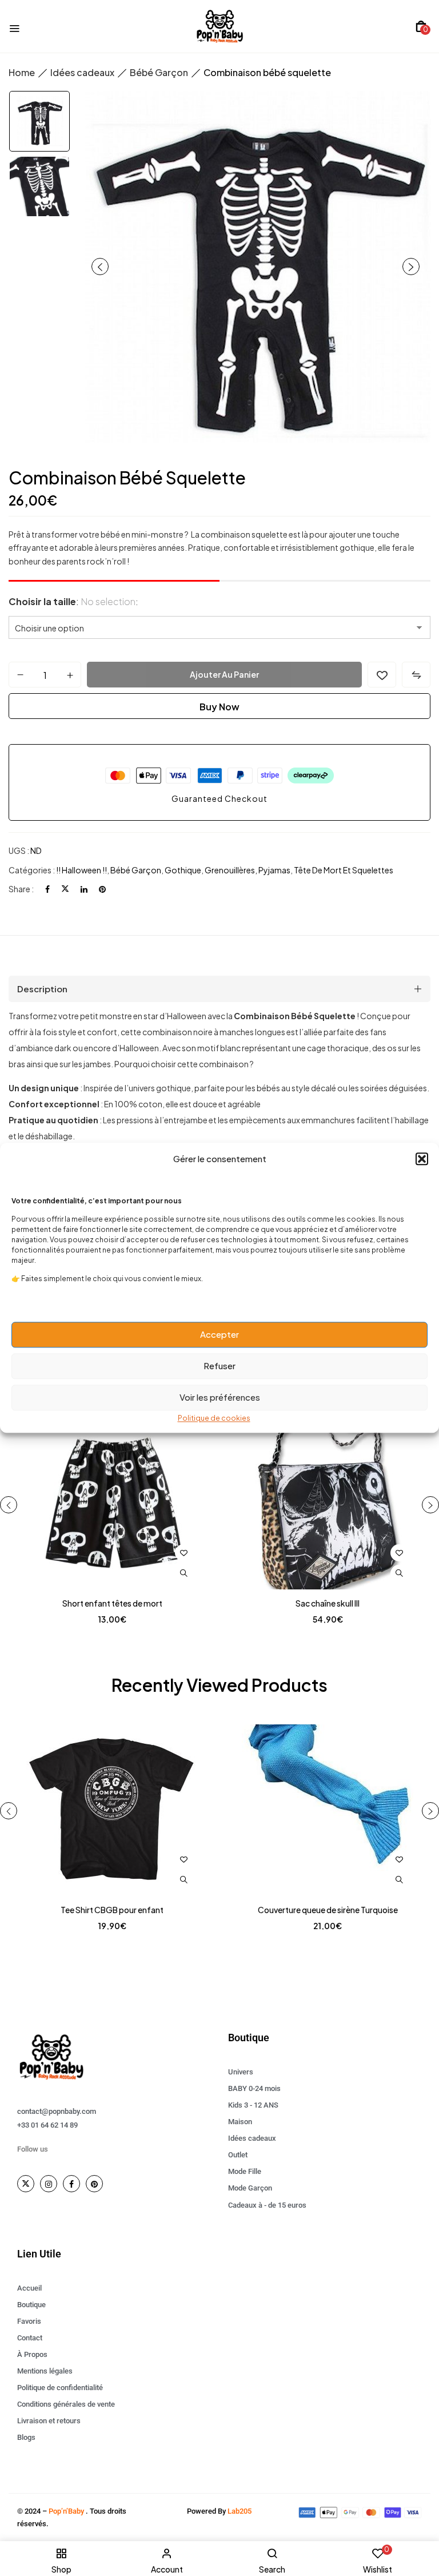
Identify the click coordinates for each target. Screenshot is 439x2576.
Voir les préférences (220, 1397)
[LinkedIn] (84, 889)
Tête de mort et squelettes (344, 870)
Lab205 (240, 2511)
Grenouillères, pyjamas (248, 870)
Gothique (183, 870)
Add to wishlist (382, 675)
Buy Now (219, 707)
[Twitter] (65, 889)
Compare (416, 675)
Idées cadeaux (82, 72)
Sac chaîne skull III (328, 1603)
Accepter (219, 1334)
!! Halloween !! (81, 870)
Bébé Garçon (159, 72)
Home (22, 72)
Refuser (219, 1365)
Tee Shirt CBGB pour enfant (112, 1910)
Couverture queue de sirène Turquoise (328, 1910)
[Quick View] (183, 1573)
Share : (21, 889)
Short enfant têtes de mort (112, 1603)
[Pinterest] (102, 889)
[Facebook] (47, 889)
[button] (422, 1159)
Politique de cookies (214, 1418)
